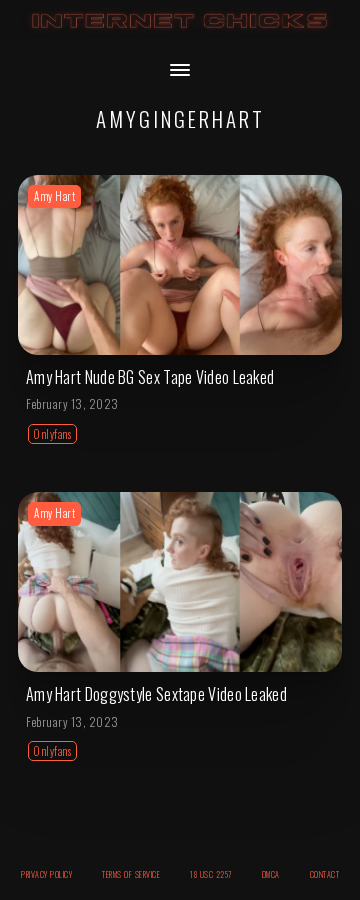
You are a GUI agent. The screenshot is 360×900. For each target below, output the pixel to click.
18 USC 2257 (211, 874)
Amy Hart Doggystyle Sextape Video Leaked (156, 694)
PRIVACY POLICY (46, 874)
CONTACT (325, 874)
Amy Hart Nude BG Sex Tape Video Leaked (150, 377)
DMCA (271, 874)
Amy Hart (54, 196)
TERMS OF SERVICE (131, 874)
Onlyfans (52, 434)
